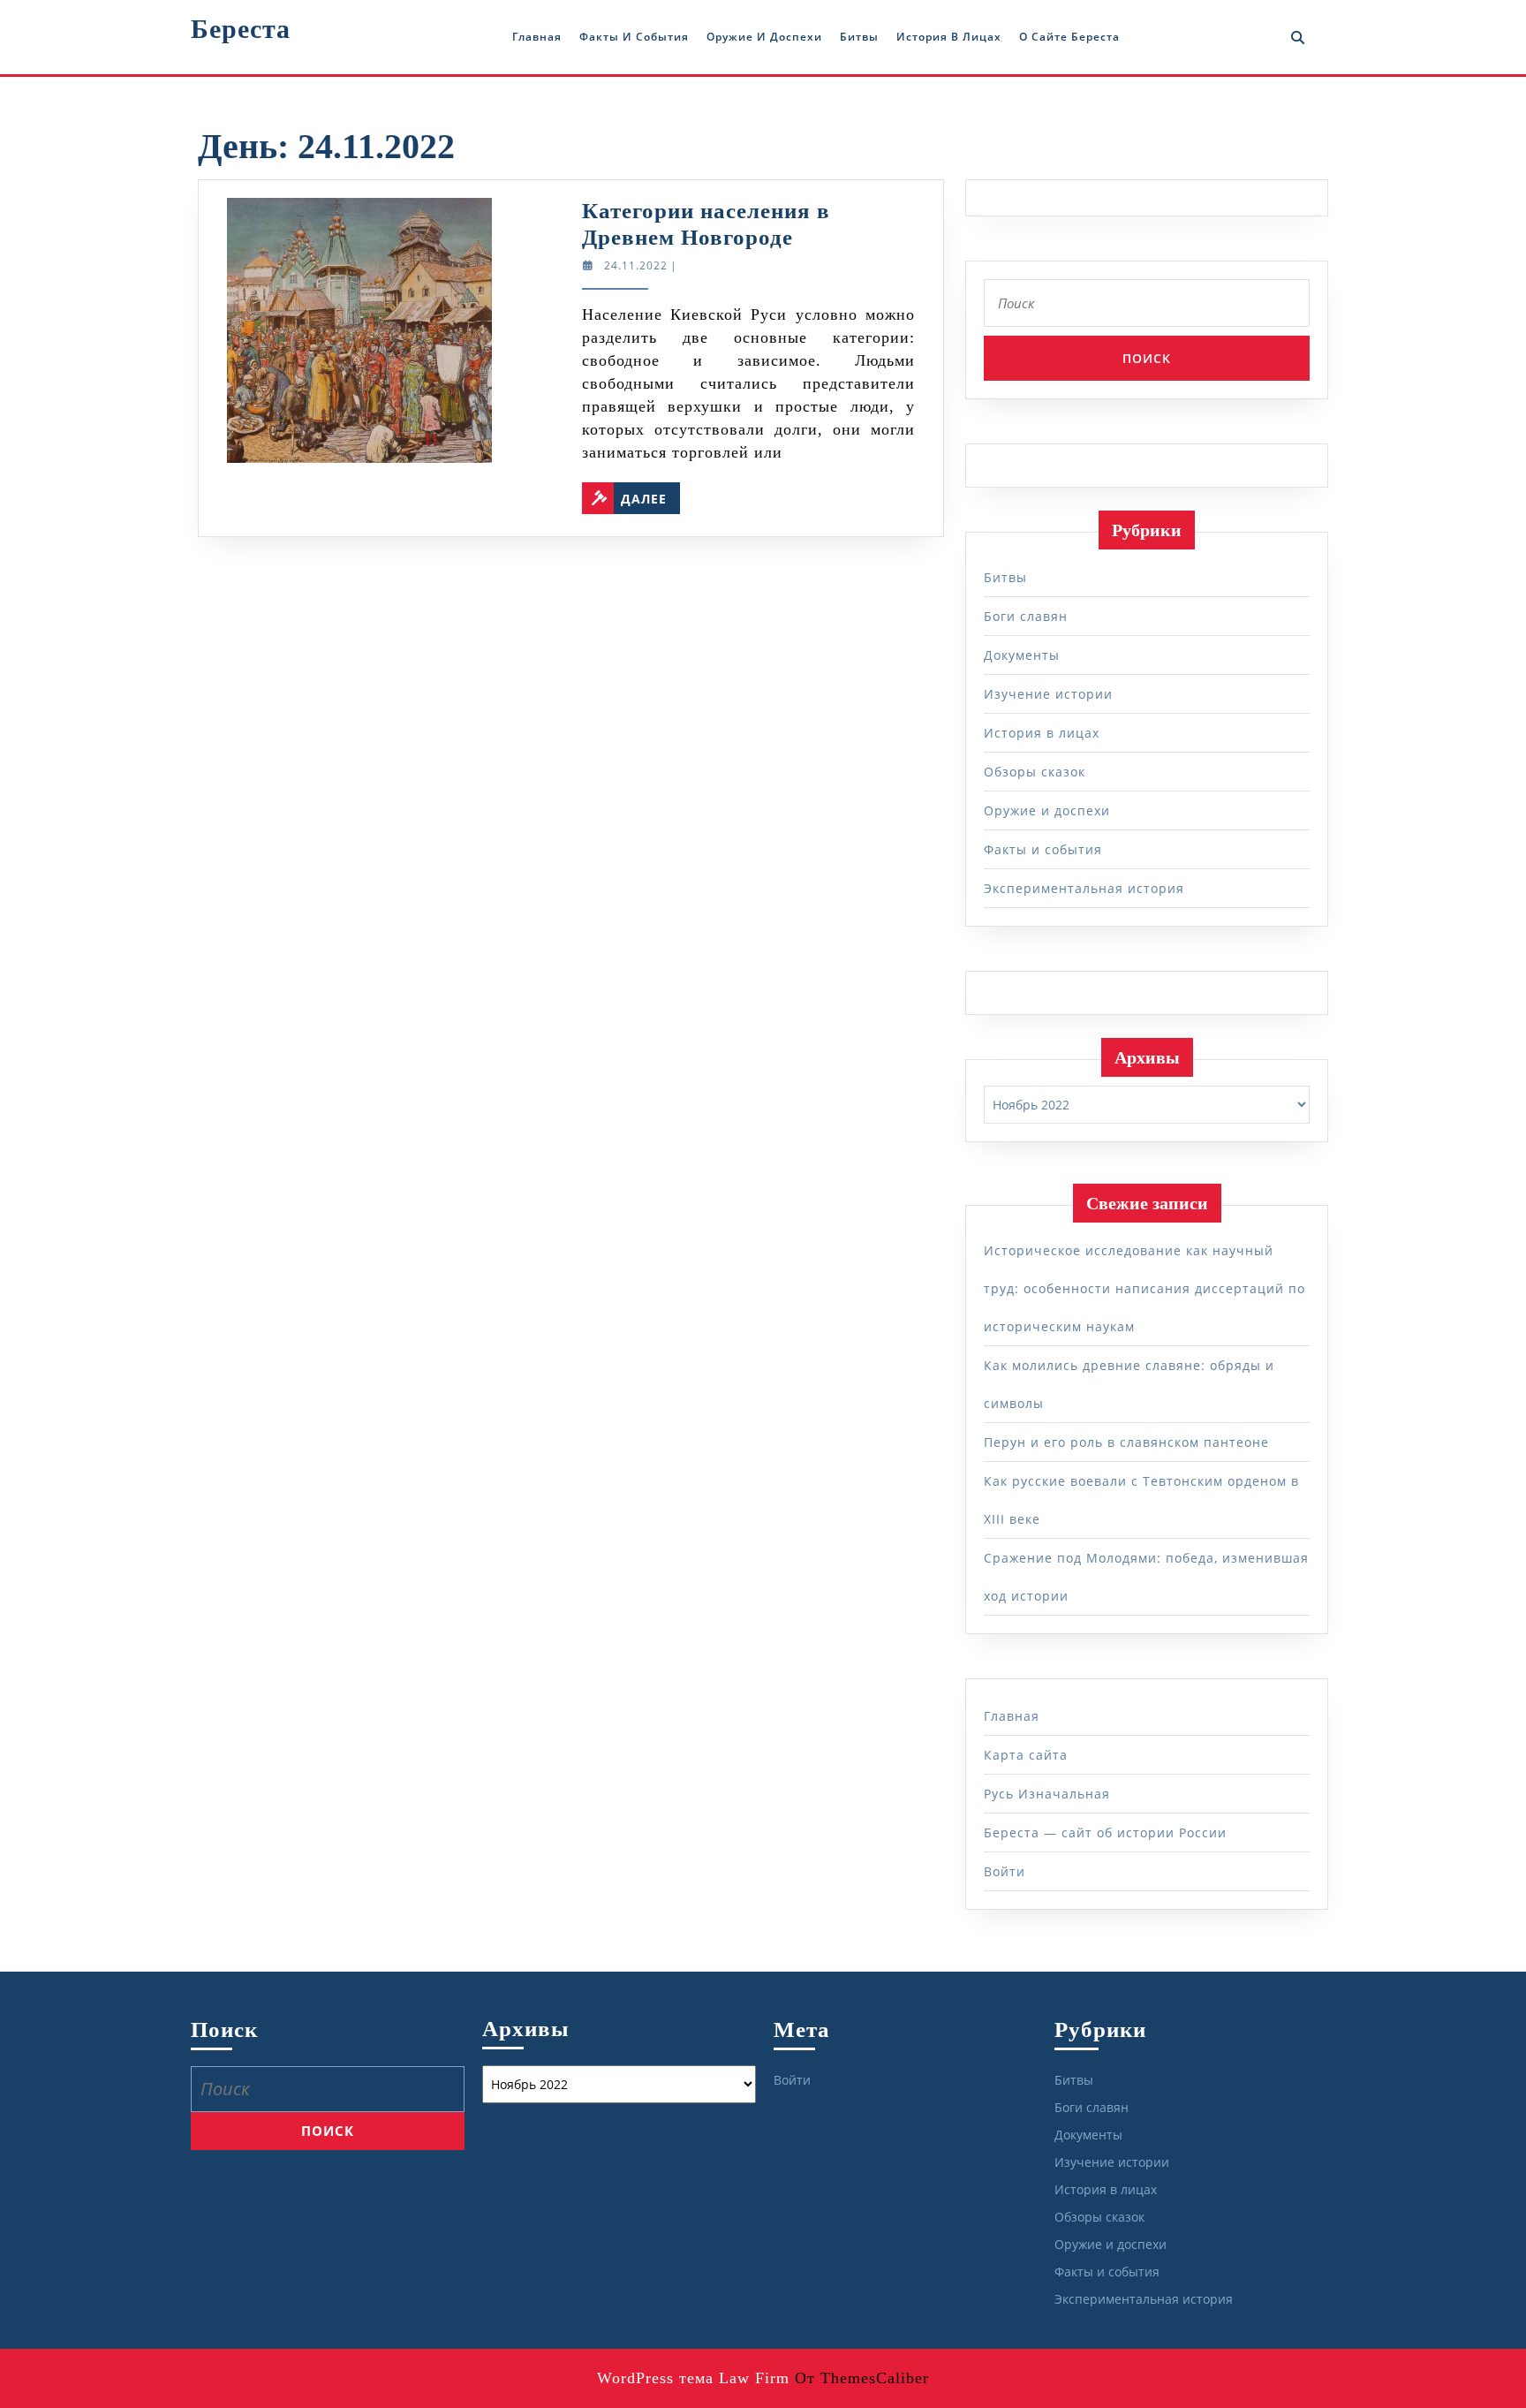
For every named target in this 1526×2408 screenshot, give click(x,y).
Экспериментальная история (1084, 888)
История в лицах (949, 37)
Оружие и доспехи (764, 37)
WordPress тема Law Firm (693, 2378)
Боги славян (1026, 616)
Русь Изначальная (1047, 1794)
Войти (1005, 1871)
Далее (650, 495)
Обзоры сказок (1035, 772)
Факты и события (634, 37)
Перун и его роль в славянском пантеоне (1126, 1442)
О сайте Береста (1069, 37)
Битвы (859, 37)
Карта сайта (1026, 1755)
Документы (1022, 655)
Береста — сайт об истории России (1105, 1833)
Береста (241, 29)
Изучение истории (1048, 694)
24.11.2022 (636, 265)
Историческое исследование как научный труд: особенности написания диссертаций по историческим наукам (1144, 1288)
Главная (537, 37)
